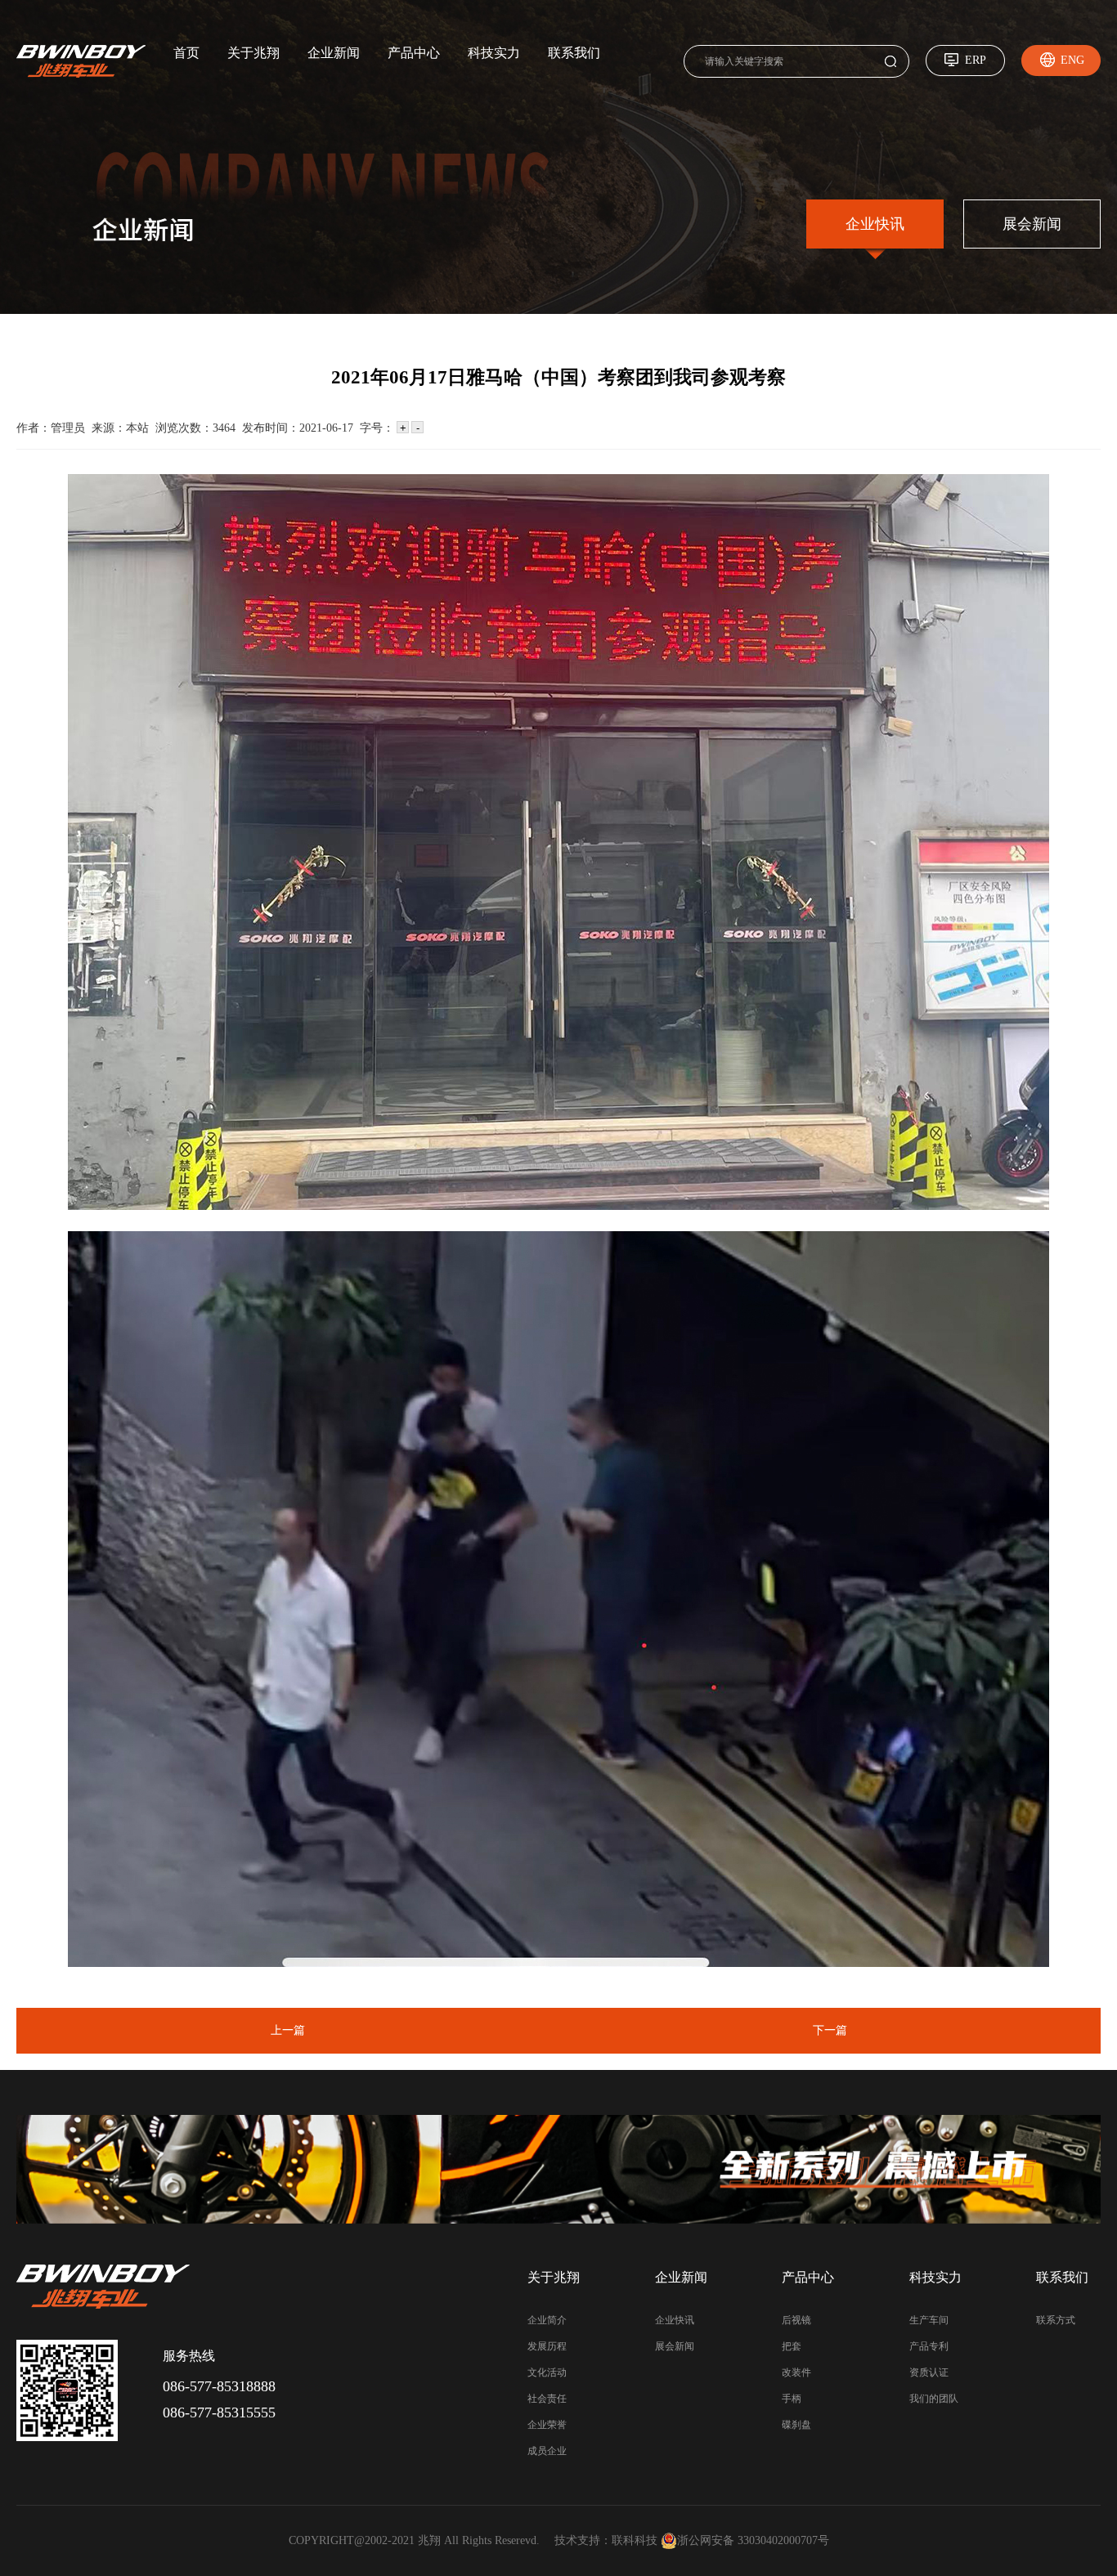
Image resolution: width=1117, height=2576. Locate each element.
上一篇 (288, 2030)
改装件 (796, 2372)
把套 (792, 2346)
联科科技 (635, 2540)
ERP (976, 60)
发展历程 (547, 2346)
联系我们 (574, 53)
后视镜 (796, 2320)
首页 (186, 53)
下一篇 (830, 2030)
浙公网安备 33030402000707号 (753, 2540)
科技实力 (494, 53)
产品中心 (414, 53)
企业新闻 (334, 53)
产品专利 (929, 2346)
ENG (1072, 60)
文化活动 (547, 2372)
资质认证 (929, 2372)
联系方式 (1056, 2320)
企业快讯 (875, 224)
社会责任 (547, 2399)
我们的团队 (934, 2399)
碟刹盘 (796, 2425)
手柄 (792, 2399)
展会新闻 (1032, 224)
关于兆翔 (253, 53)
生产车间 (929, 2320)
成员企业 (547, 2451)
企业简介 (547, 2320)
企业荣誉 (547, 2425)
